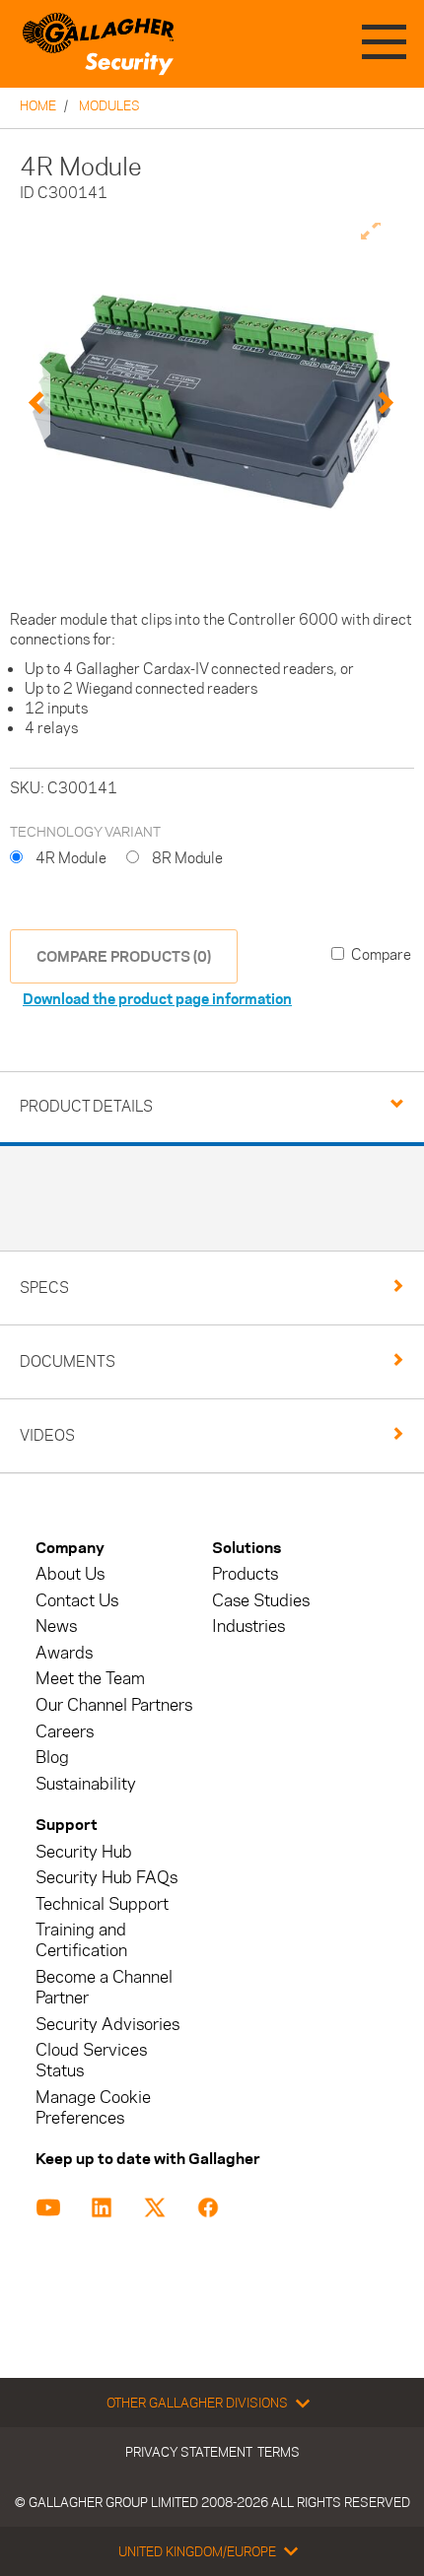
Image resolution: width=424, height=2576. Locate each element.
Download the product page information (157, 999)
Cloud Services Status (91, 2061)
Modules (109, 105)
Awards (64, 1653)
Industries (248, 1627)
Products (245, 1574)
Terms (279, 2452)
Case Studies (261, 1601)
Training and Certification (81, 1940)
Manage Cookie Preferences (93, 2108)
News (56, 1627)
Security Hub (84, 1852)
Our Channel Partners (114, 1705)
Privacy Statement (189, 2452)
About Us (70, 1574)
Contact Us (77, 1601)
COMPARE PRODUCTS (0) (124, 956)
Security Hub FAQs (106, 1878)
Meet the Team (90, 1679)
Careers (65, 1732)
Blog (52, 1758)
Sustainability (86, 1784)
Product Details (86, 1106)
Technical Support (102, 1904)
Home (38, 105)
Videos (47, 1435)
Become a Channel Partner (104, 1988)
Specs (44, 1288)
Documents (68, 1361)
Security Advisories (107, 2025)
